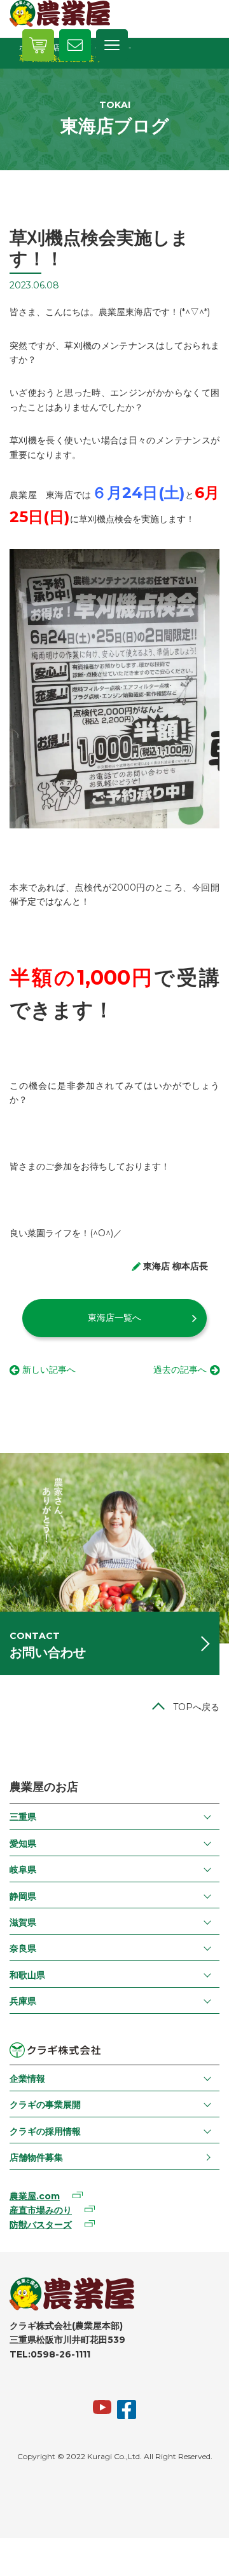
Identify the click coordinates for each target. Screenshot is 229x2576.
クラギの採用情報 (45, 2131)
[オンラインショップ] (38, 45)
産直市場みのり (41, 2210)
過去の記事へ (180, 1370)
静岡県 (23, 1896)
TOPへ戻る (196, 1707)
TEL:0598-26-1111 (50, 2354)
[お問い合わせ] (75, 45)
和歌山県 (27, 1975)
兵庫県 (23, 2001)
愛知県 (23, 1844)
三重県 (23, 1817)
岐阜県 (23, 1870)
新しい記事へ (49, 1370)
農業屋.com (35, 2196)
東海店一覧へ (114, 1318)
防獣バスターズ (41, 2225)
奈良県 (23, 1948)
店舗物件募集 (36, 2157)
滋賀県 (23, 1922)
